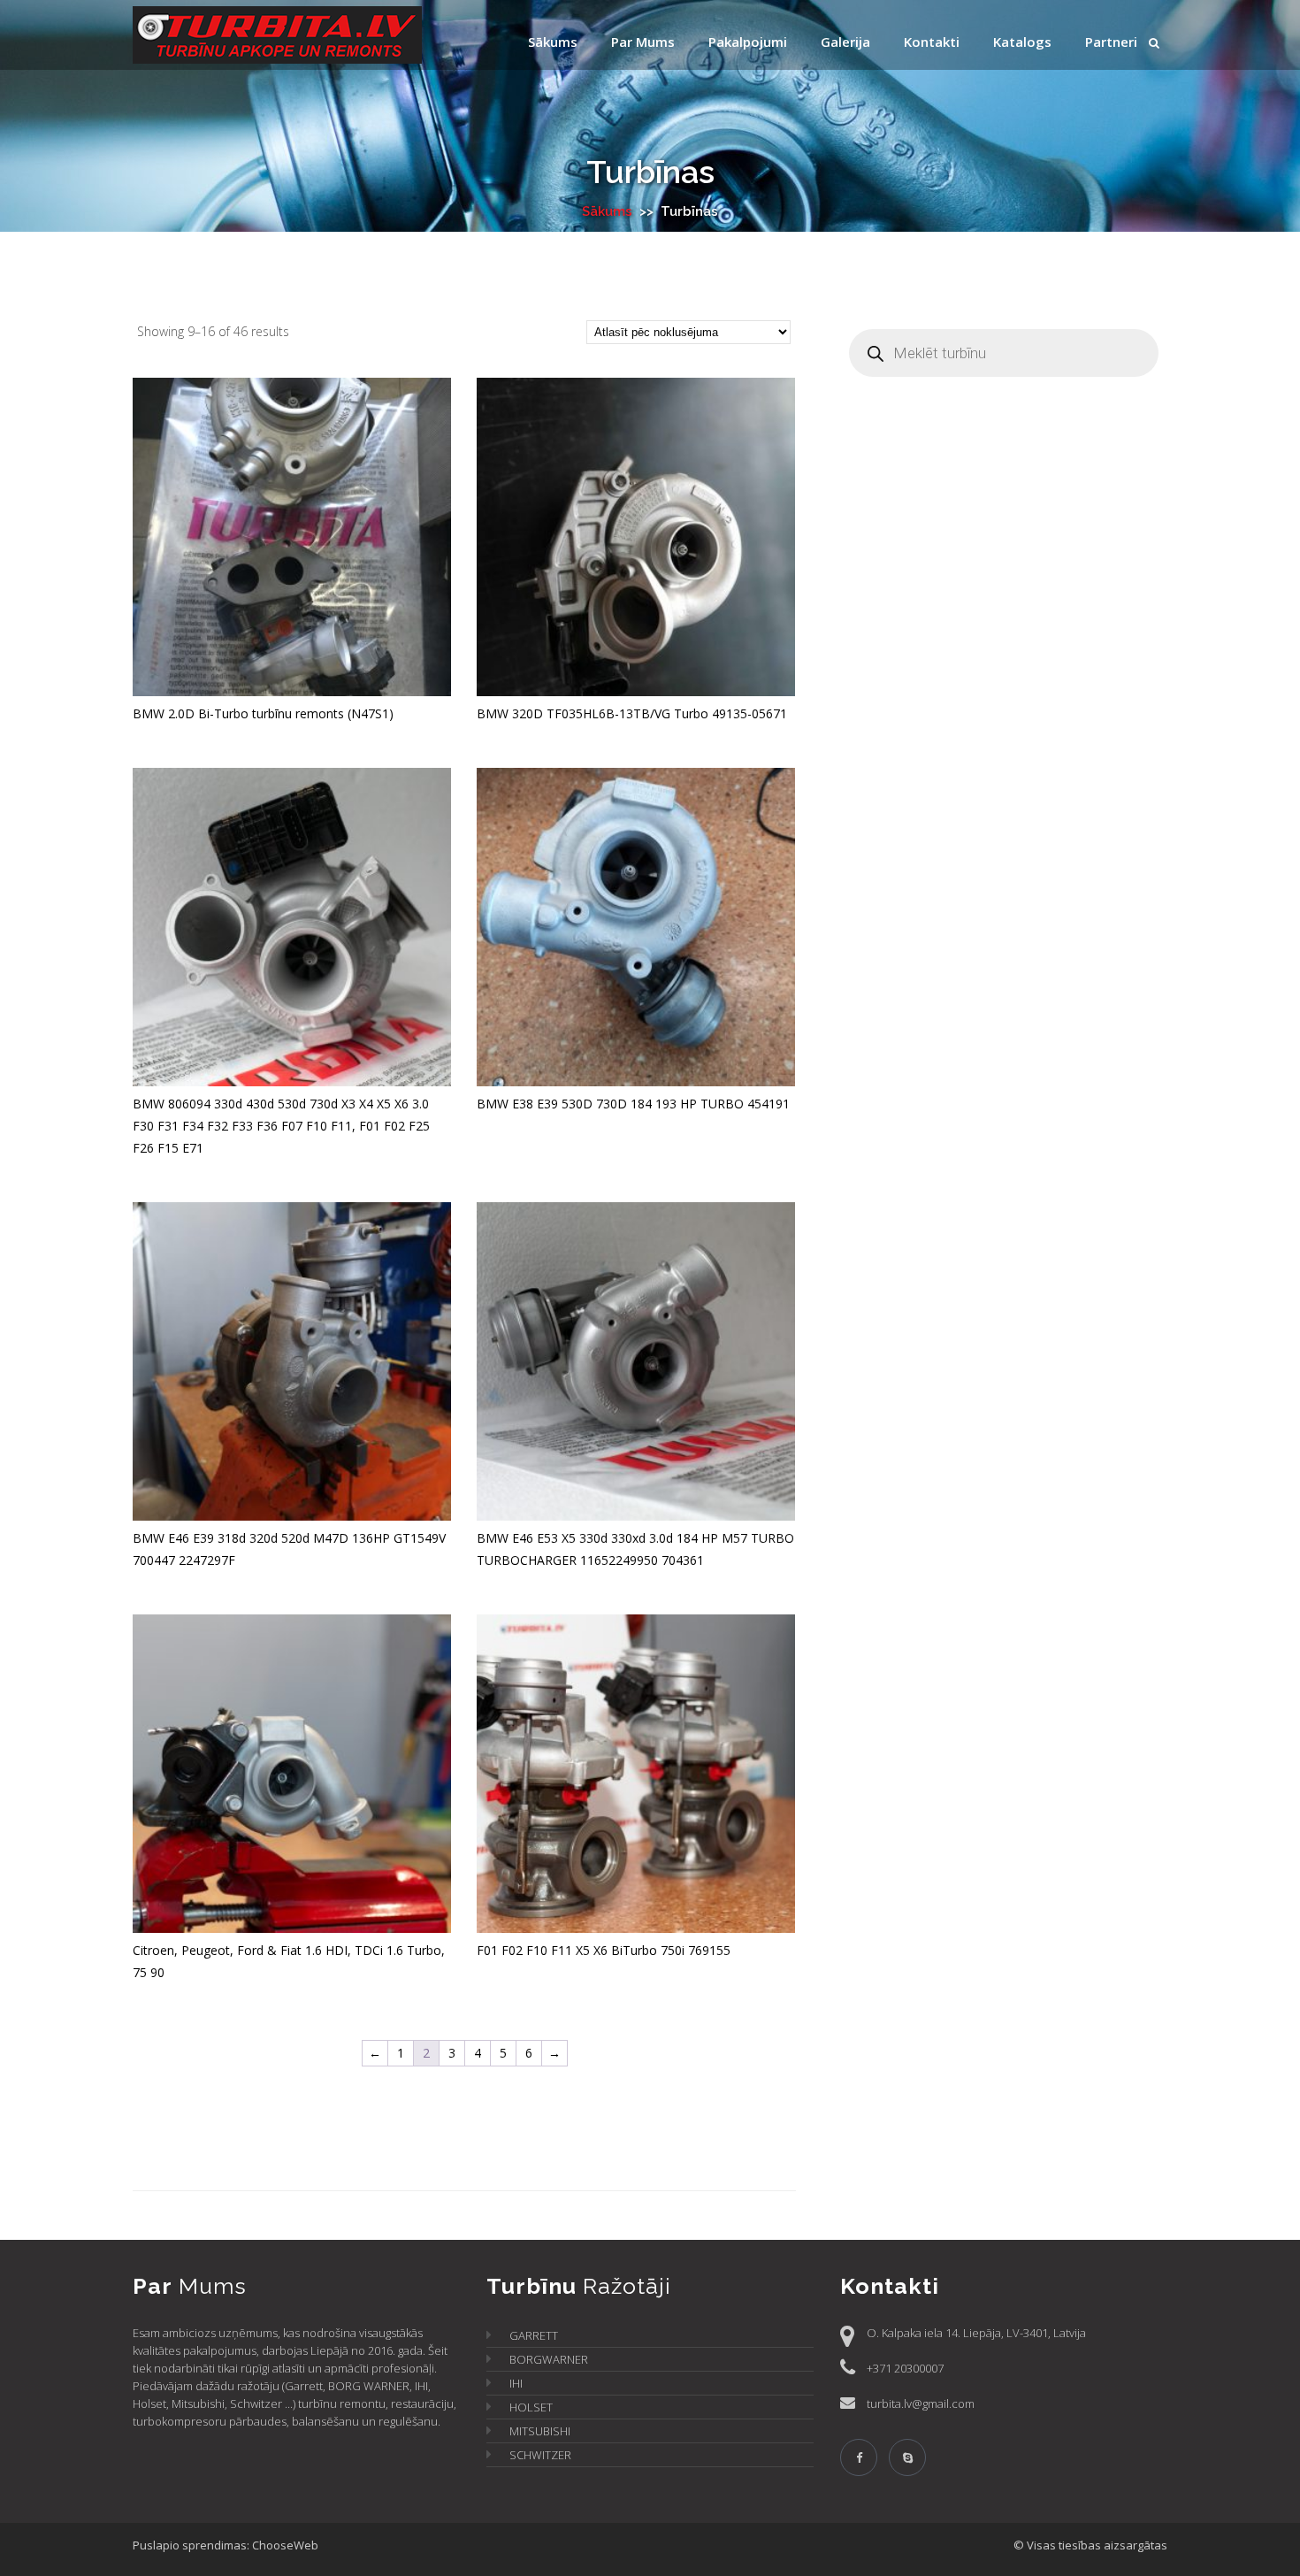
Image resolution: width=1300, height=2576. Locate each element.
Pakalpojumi (748, 42)
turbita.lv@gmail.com (921, 2403)
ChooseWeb (285, 2545)
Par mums (643, 42)
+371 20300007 (905, 2368)
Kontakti (932, 42)
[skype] (907, 2457)
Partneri (1111, 42)
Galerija (845, 42)
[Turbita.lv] (296, 38)
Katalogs (1022, 42)
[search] (1154, 43)
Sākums (553, 42)
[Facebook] (859, 2457)
